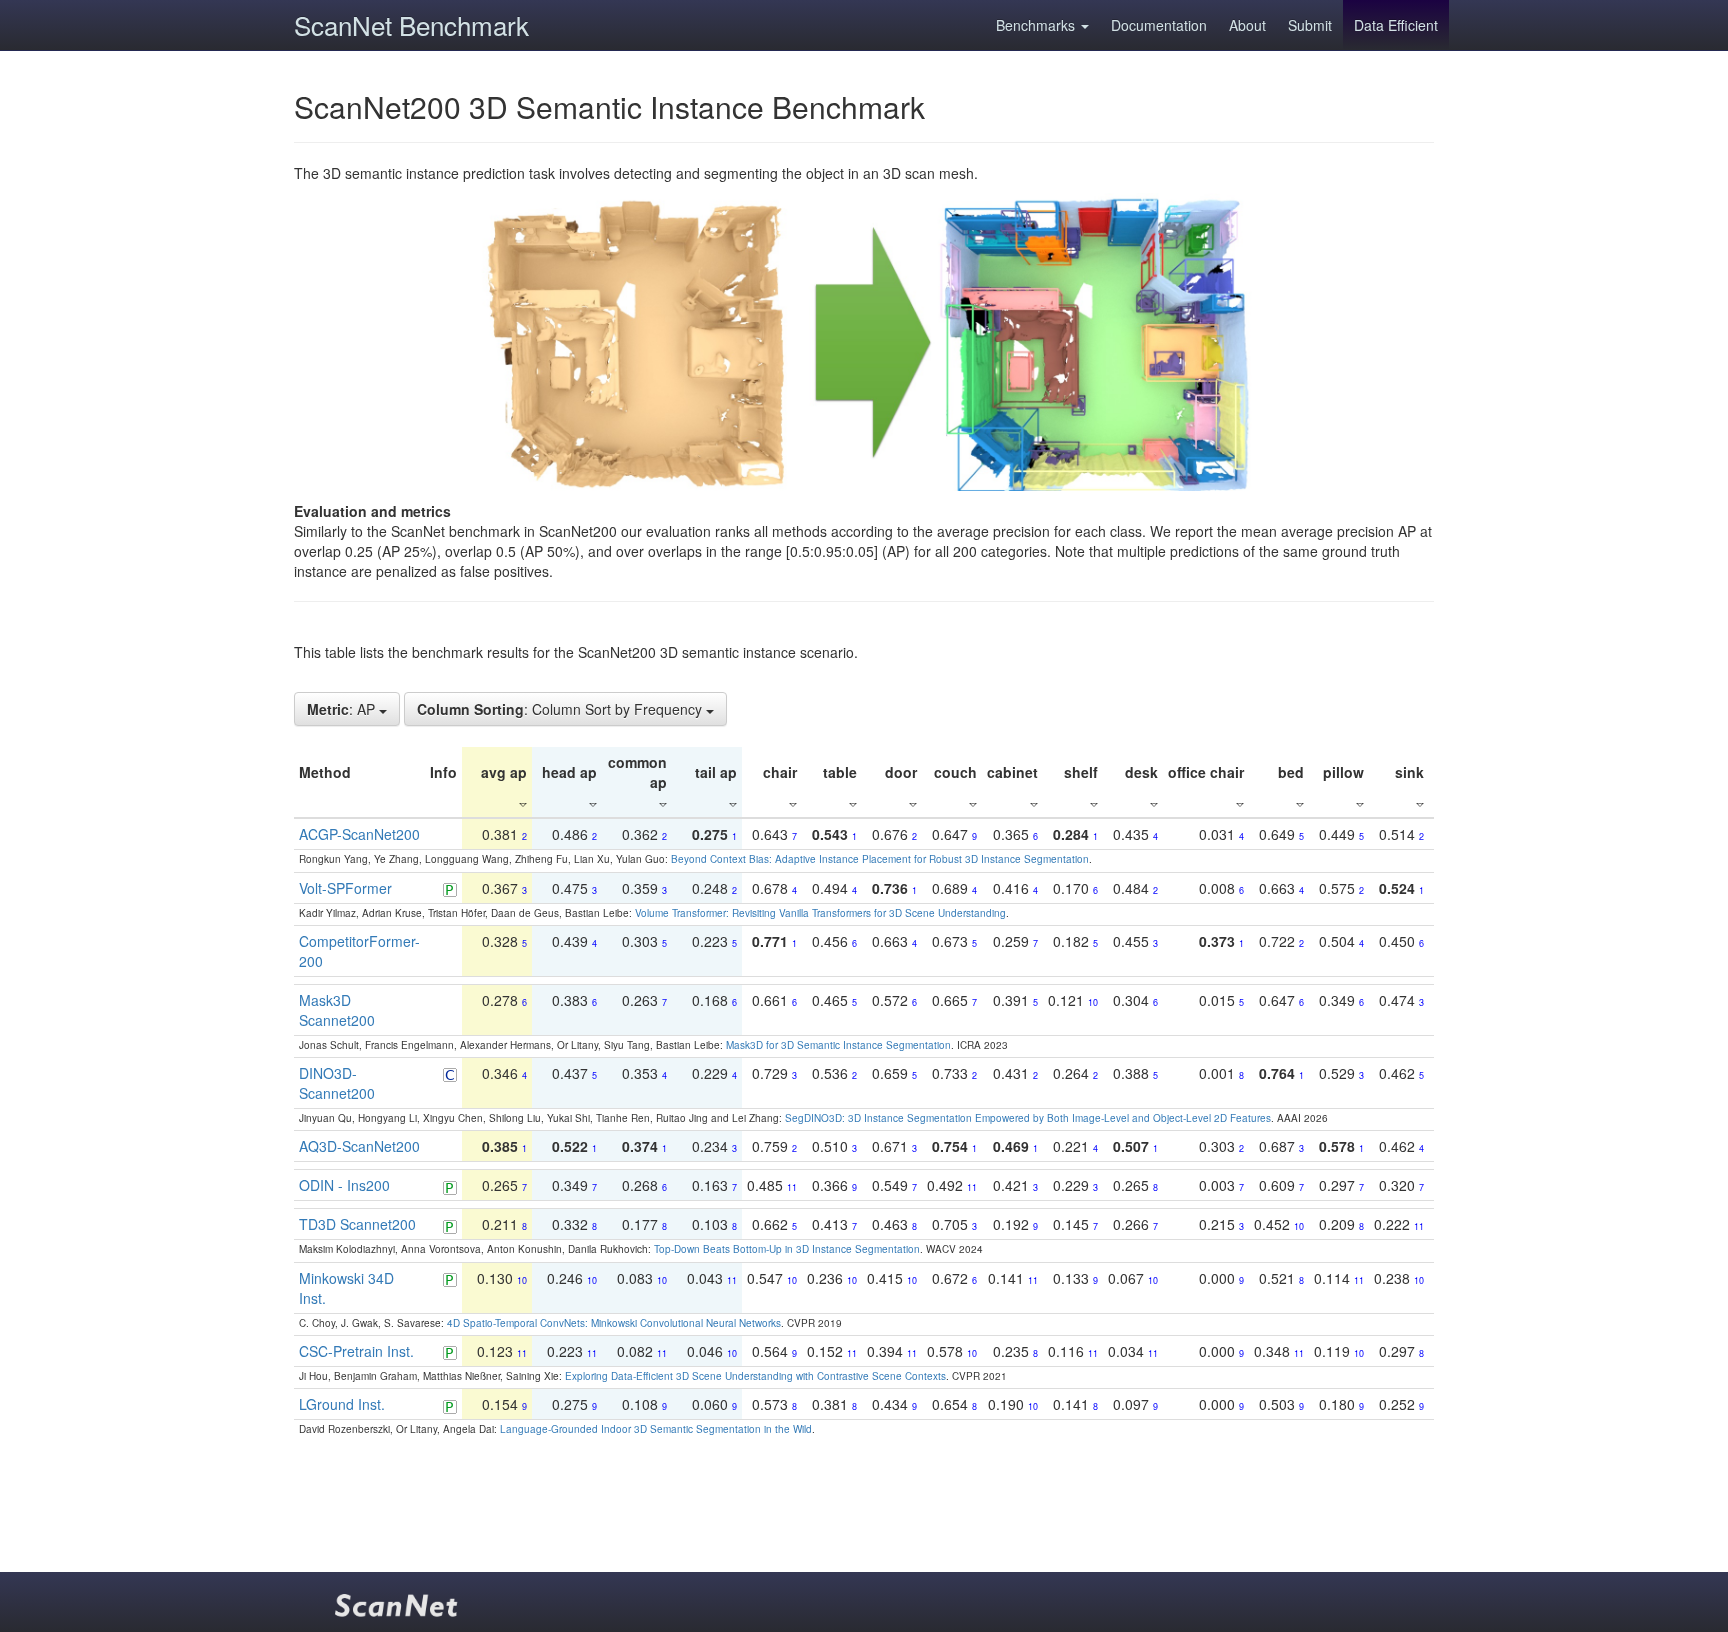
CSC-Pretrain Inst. (356, 1351)
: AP (343, 709)
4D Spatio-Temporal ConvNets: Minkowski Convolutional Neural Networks (614, 1323)
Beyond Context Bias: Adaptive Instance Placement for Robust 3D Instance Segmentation (880, 859)
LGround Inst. (342, 1404)
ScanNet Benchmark (411, 24)
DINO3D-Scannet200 (337, 1083)
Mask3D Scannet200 (337, 1010)
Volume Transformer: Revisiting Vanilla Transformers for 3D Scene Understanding (820, 913)
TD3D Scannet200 (357, 1224)
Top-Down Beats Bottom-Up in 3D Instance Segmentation (787, 1249)
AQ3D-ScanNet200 (359, 1146)
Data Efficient (1396, 25)
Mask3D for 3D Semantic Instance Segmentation (838, 1045)
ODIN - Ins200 (344, 1185)
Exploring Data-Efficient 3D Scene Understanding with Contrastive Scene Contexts (755, 1376)
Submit (1310, 25)
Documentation (1159, 25)
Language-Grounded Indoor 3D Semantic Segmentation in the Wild (656, 1429)
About (1247, 25)
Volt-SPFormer (345, 888)
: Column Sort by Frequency (561, 709)
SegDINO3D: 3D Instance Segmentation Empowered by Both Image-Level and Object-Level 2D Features (1028, 1118)
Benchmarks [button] (1037, 25)
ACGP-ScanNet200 (359, 834)
